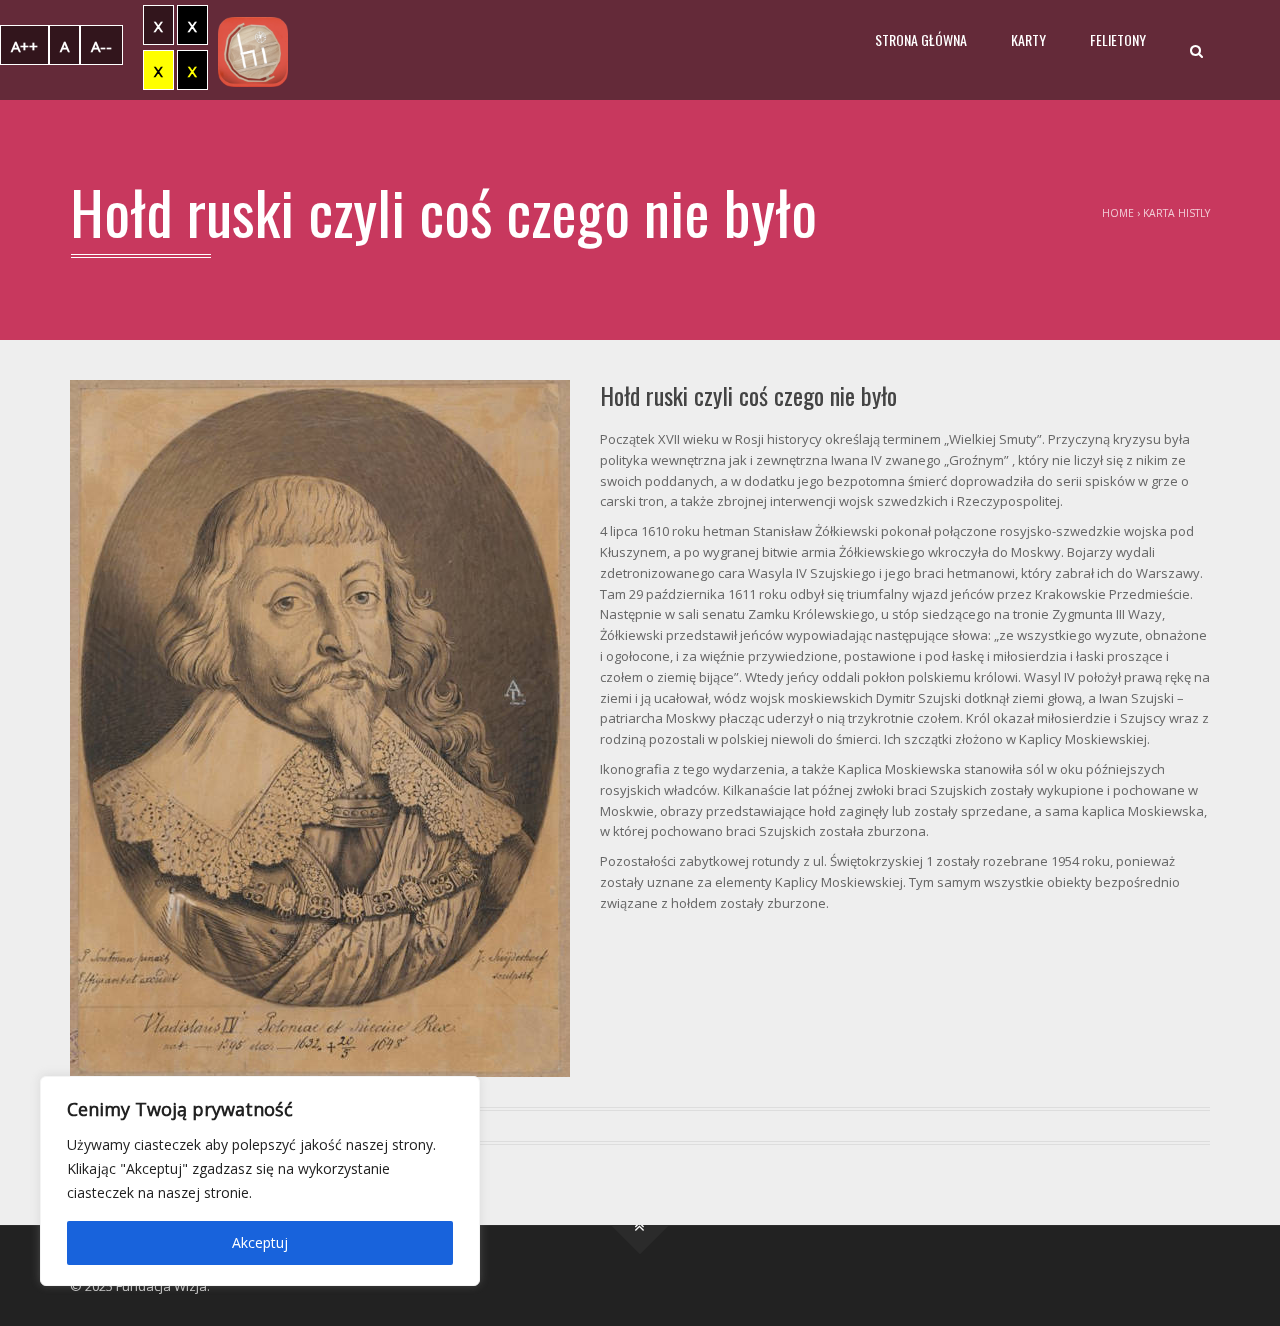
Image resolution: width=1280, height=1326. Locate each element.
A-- (101, 46)
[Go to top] (640, 1225)
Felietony (1118, 39)
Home (1118, 213)
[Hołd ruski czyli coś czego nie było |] (253, 50)
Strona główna (921, 39)
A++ (24, 46)
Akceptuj (260, 1242)
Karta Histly (1176, 213)
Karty (1028, 39)
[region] (260, 1181)
